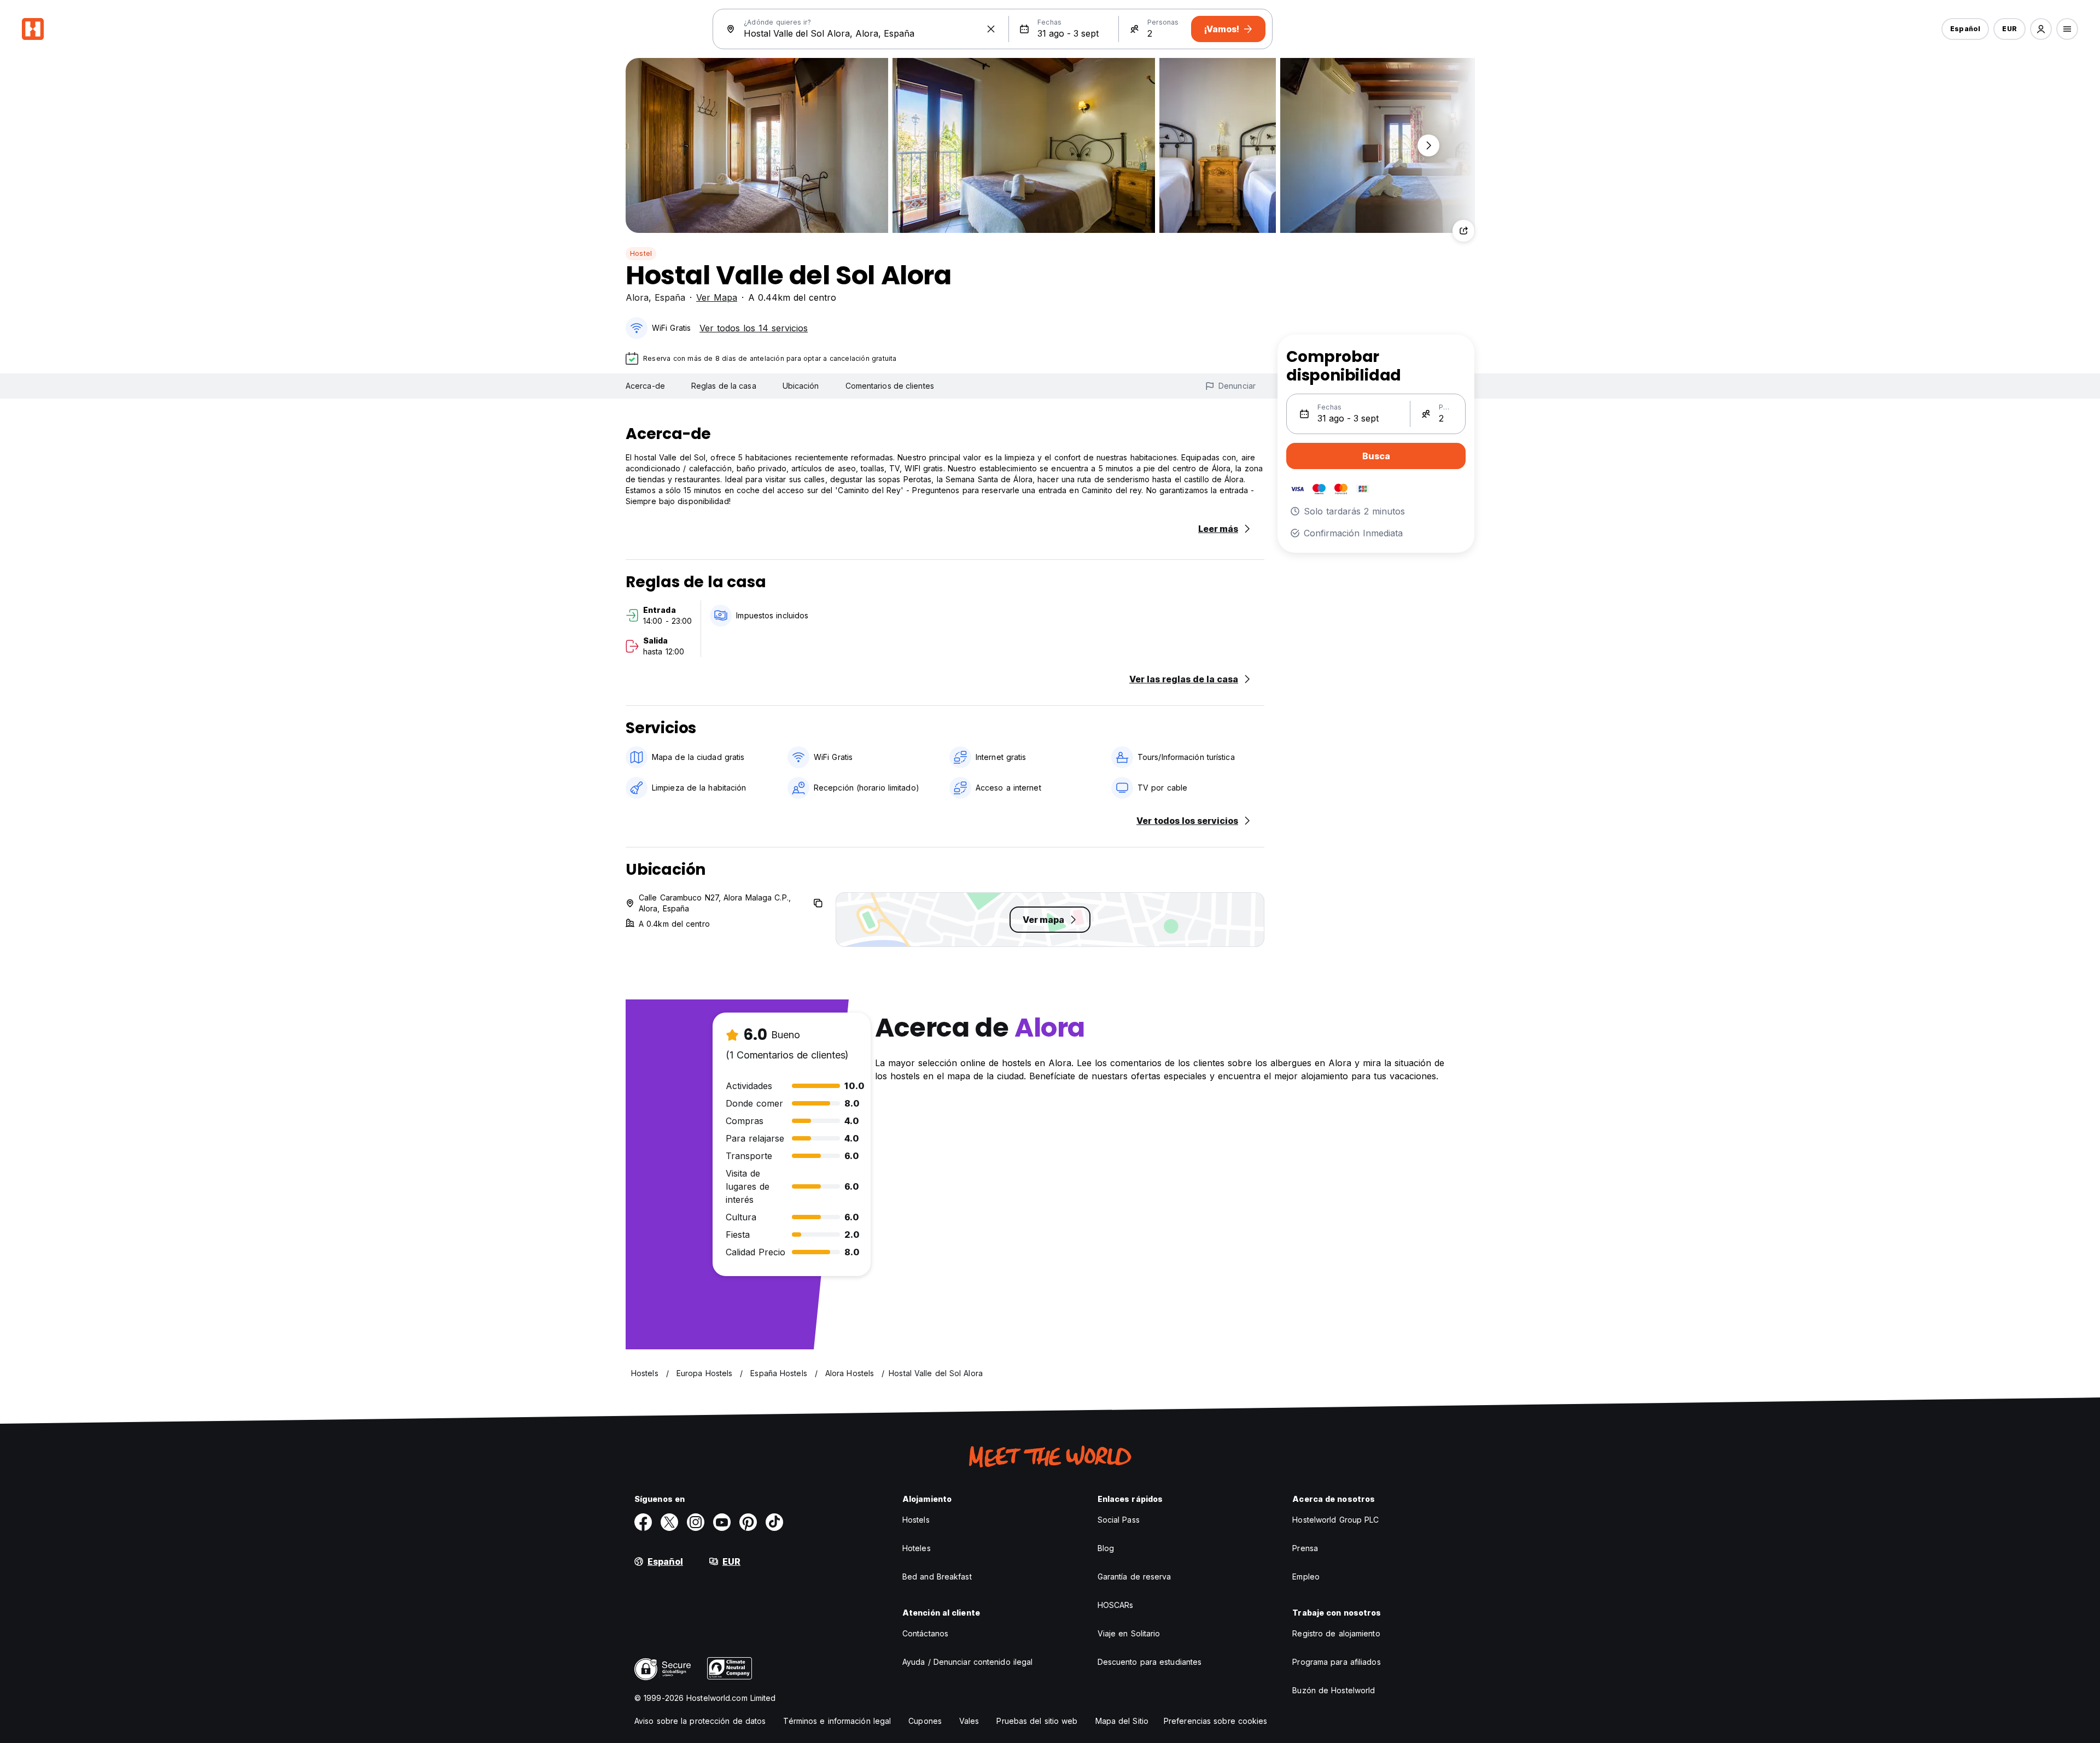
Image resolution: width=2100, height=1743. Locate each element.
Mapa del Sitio (1122, 1721)
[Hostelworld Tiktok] (774, 1522)
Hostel (641, 253)
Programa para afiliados (1336, 1662)
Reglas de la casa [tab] (724, 386)
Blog (1106, 1548)
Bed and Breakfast (937, 1577)
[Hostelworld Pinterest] (748, 1522)
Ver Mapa (717, 297)
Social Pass (1119, 1520)
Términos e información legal (837, 1721)
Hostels (916, 1520)
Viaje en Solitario (1129, 1633)
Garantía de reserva (1134, 1577)
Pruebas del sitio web (1037, 1721)
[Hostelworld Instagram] (696, 1522)
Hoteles (917, 1548)
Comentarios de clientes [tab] (890, 386)
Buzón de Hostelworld (1334, 1690)
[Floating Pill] (1428, 145)
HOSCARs (1116, 1605)
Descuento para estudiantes (1150, 1662)
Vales (969, 1721)
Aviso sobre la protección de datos (700, 1721)
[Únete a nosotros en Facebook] (643, 1522)
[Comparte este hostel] (1463, 231)
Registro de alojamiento (1336, 1633)
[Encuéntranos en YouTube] (722, 1522)
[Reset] (991, 29)
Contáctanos (925, 1633)
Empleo (1306, 1577)
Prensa (1305, 1548)
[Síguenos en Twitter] (669, 1522)
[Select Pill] (2041, 29)
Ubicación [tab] (801, 386)
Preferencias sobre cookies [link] (1216, 1721)
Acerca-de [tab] (645, 386)
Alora (637, 297)
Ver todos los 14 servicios (754, 328)
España (670, 297)
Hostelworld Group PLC (1335, 1520)
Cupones (925, 1721)
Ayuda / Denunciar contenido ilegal (967, 1662)
